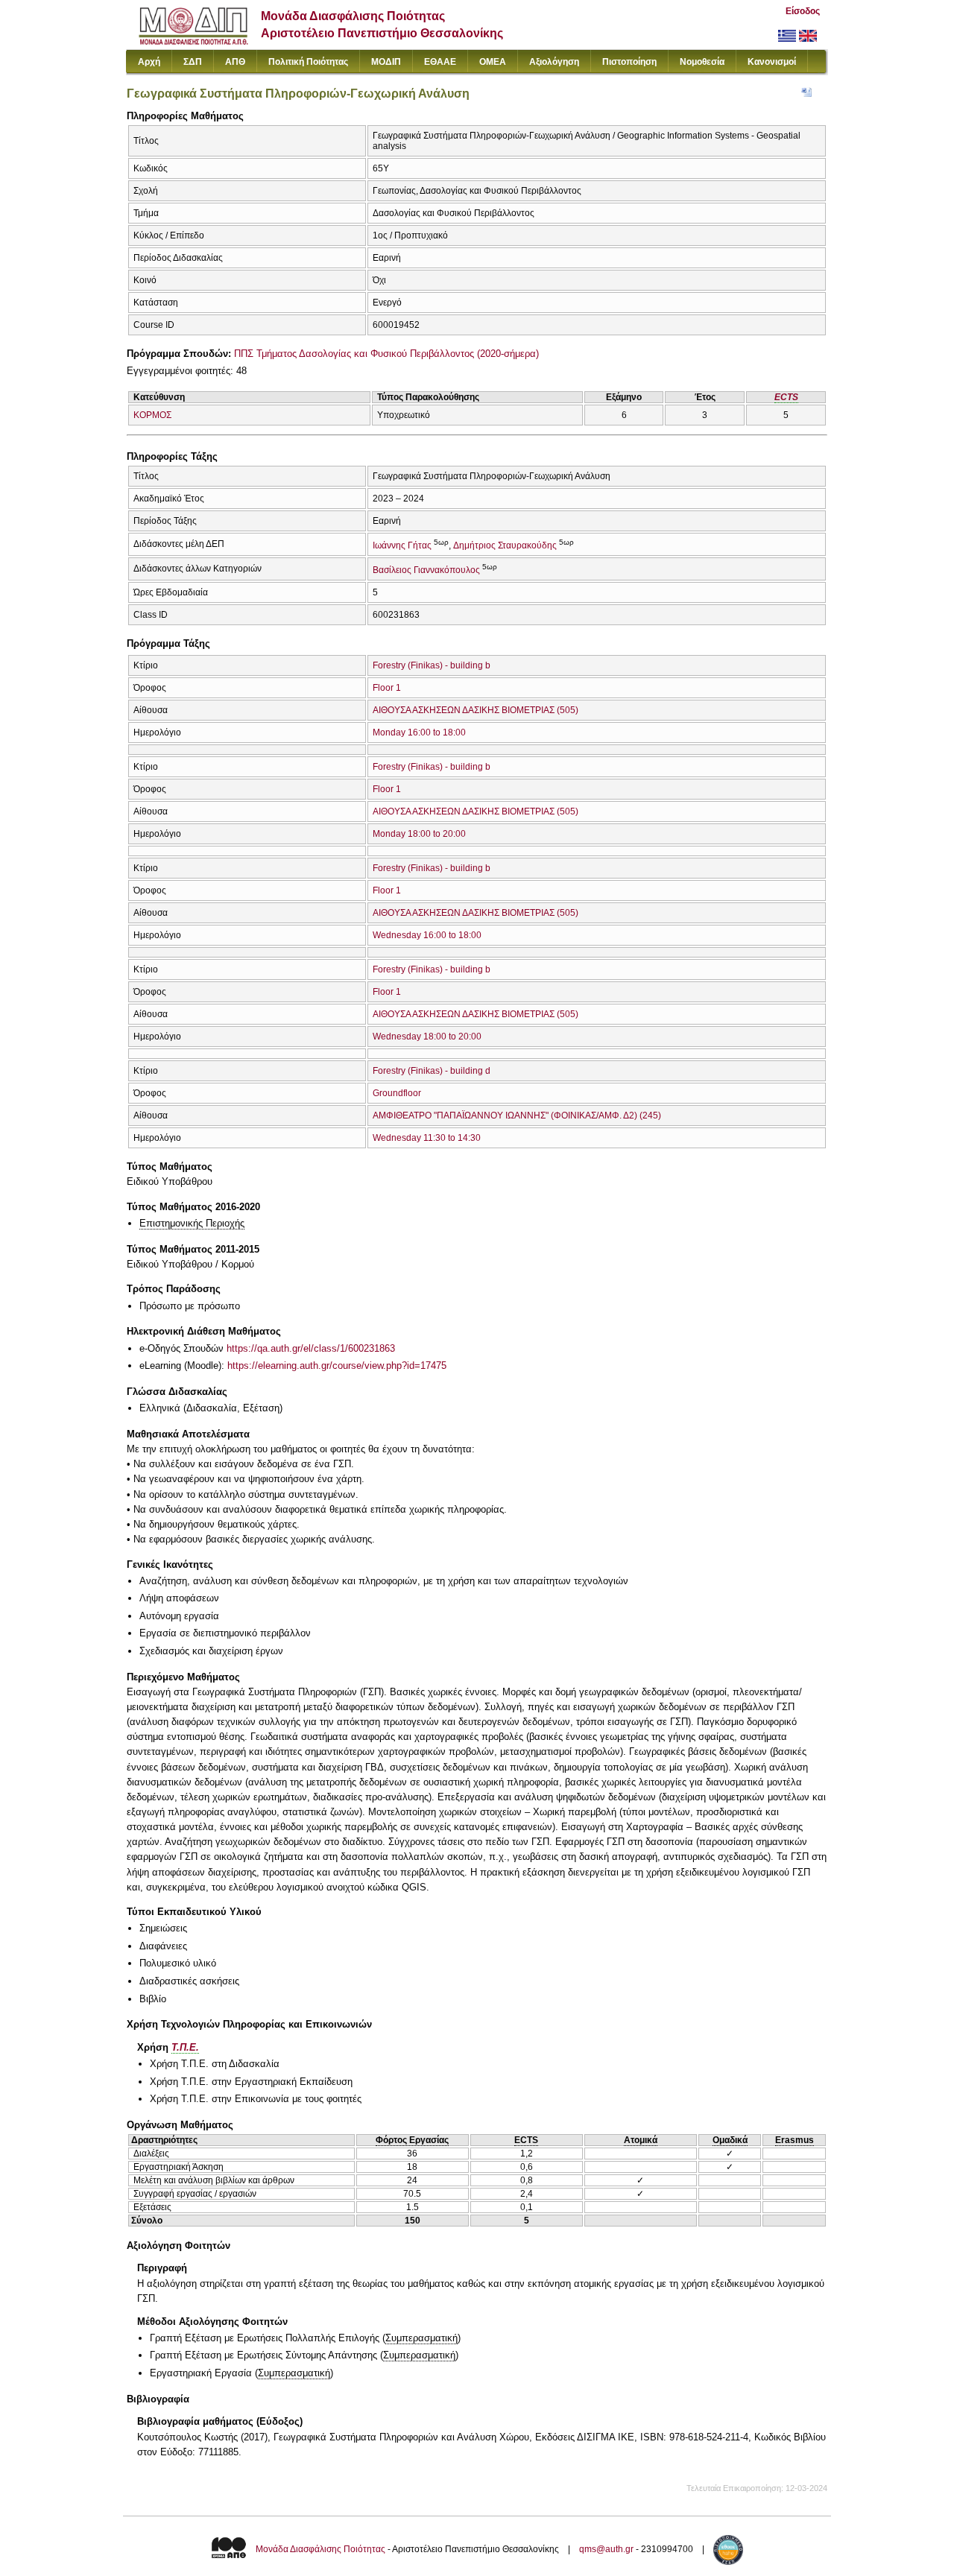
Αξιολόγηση (554, 62)
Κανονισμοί (772, 62)
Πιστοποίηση (629, 62)
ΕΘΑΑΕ (440, 62)
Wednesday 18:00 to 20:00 (427, 1037)
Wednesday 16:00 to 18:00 (427, 935)
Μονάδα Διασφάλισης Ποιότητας (320, 2549)
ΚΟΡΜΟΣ (152, 415)
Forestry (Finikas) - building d (432, 1071)
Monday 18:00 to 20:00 (419, 834)
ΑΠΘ (235, 62)
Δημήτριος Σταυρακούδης (505, 545)
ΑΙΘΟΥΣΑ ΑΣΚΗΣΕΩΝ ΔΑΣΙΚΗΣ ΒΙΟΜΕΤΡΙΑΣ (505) (476, 710)
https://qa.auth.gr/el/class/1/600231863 (311, 1348)
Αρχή (149, 62)
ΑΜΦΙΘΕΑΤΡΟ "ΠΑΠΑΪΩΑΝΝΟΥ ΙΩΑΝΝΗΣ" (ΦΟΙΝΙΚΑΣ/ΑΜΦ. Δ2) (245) (517, 1115)
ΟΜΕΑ (493, 62)
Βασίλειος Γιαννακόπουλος (426, 570)
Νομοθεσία (702, 62)
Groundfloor (397, 1093)
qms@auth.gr (606, 2549)
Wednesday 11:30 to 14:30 (427, 1138)
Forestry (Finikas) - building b (432, 665)
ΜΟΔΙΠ (386, 62)
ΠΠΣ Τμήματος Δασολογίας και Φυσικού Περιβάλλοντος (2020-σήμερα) (386, 354)
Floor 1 (387, 688)
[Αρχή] (193, 41)
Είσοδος (803, 11)
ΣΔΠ (193, 62)
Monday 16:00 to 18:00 (419, 732)
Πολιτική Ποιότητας (308, 62)
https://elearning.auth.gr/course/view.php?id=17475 (337, 1365)
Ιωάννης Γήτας (402, 545)
